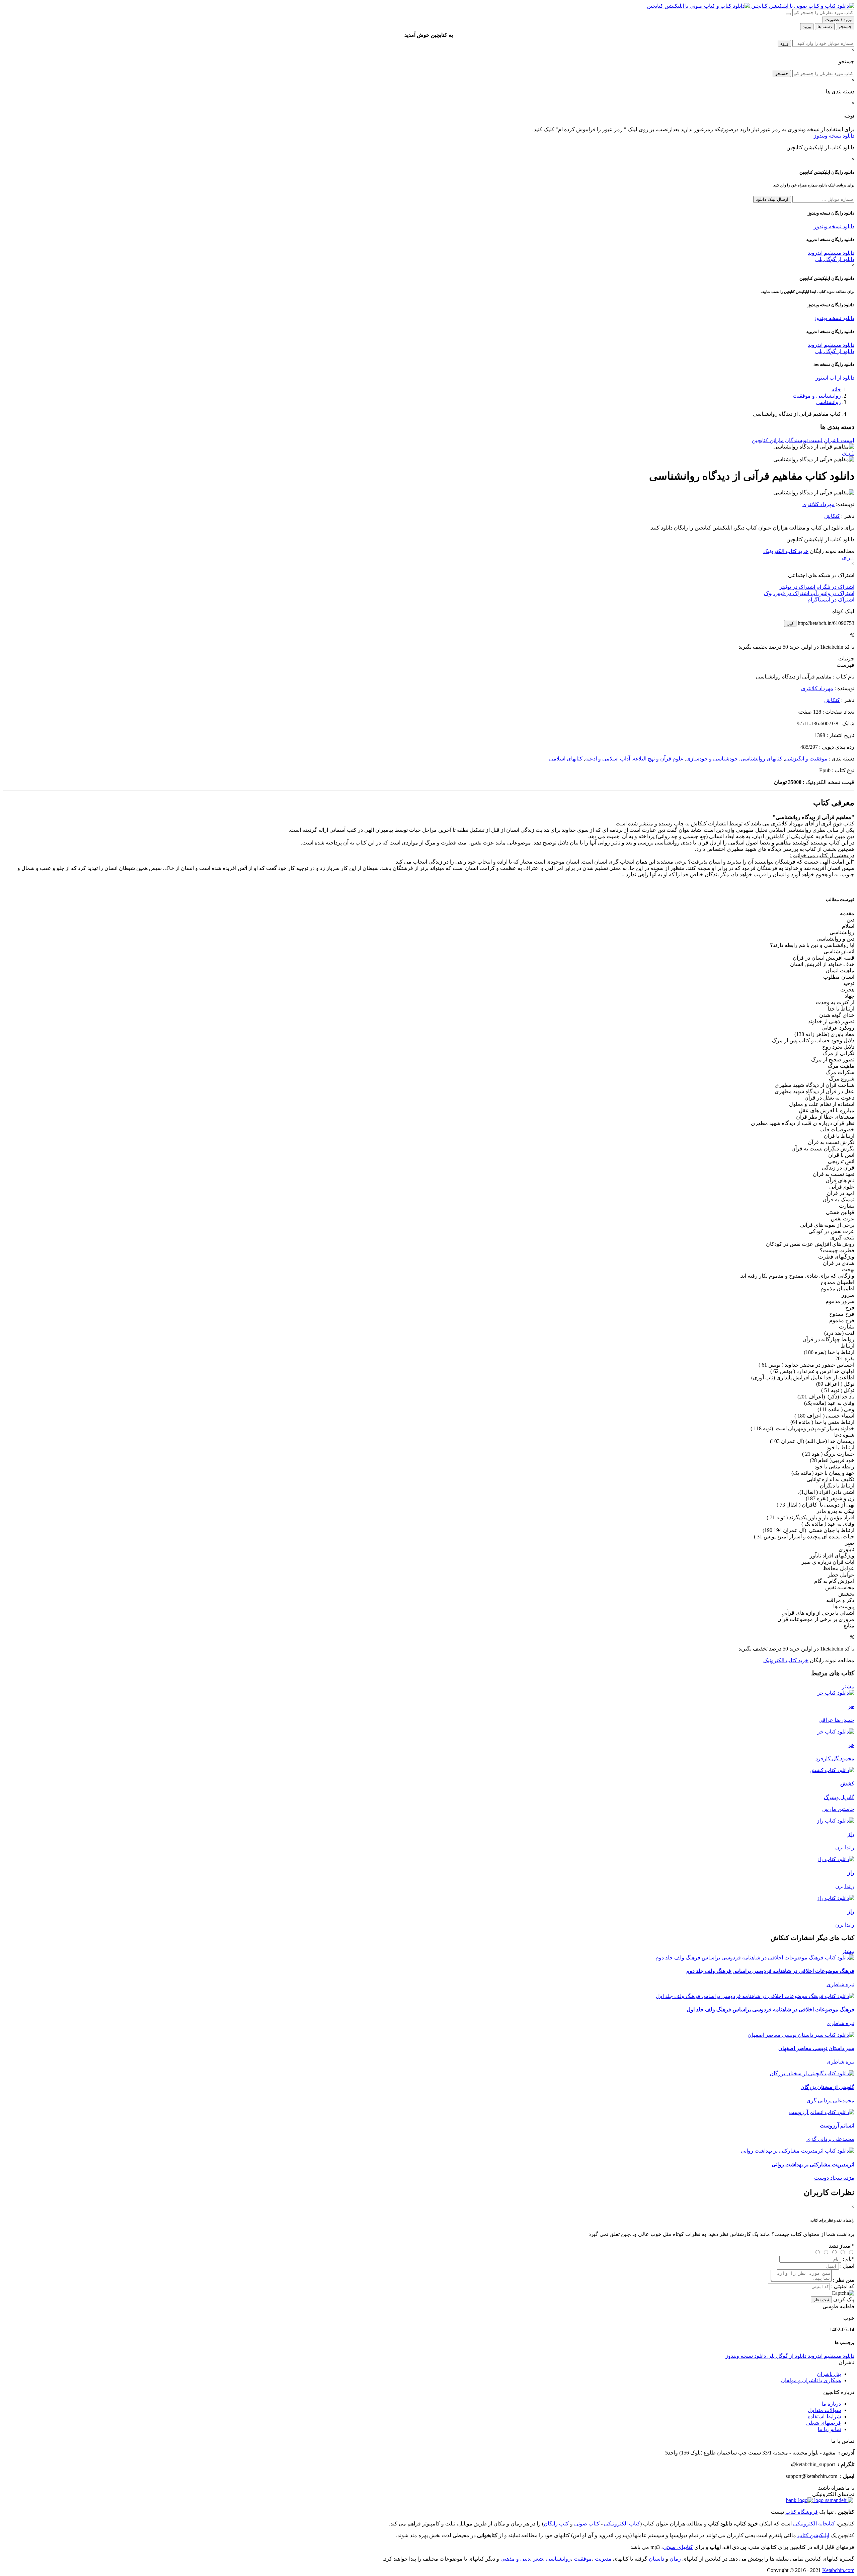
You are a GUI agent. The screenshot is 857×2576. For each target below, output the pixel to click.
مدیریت (603, 2559)
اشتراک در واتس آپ (832, 593)
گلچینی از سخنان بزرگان (827, 2087)
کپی (790, 623)
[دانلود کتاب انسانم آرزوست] (822, 2112)
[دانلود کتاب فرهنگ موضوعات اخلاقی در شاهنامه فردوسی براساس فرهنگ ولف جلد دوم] (755, 1958)
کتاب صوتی (587, 2524)
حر (851, 1706)
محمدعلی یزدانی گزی (830, 2101)
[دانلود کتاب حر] (836, 1693)
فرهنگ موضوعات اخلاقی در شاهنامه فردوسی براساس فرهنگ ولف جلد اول (770, 2009)
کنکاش (832, 516)
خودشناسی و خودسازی (712, 759)
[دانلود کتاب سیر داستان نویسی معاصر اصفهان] (801, 2035)
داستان (656, 2559)
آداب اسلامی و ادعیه (608, 759)
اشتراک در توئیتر (797, 587)
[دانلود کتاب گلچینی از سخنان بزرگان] (812, 2073)
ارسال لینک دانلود (772, 199)
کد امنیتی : (843, 2286)
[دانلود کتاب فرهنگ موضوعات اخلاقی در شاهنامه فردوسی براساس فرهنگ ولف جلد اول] (755, 1996)
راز (851, 1834)
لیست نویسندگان (804, 440)
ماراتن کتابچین (768, 440)
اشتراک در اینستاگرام (831, 600)
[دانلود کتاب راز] (836, 1821)
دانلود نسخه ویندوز (834, 136)
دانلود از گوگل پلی (835, 259)
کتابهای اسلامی (566, 759)
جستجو (782, 73)
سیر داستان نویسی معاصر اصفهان (816, 2048)
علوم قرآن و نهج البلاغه (658, 759)
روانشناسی (829, 402)
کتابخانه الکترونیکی (813, 2524)
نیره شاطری (840, 1984)
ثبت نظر (821, 2300)
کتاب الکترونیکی (622, 2524)
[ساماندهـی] (833, 2500)
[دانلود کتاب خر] (836, 1732)
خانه (836, 389)
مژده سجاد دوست (834, 2178)
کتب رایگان (556, 2524)
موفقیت (583, 2559)
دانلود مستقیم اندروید (831, 253)
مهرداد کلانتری (819, 504)
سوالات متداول (824, 2410)
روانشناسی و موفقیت (817, 396)
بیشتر (848, 1686)
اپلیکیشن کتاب (813, 2535)
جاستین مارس (838, 1809)
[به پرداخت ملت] (799, 2500)
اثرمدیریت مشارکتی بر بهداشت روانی (813, 2164)
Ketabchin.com (838, 2570)
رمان (675, 2559)
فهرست (845, 665)
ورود (784, 43)
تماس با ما (829, 2429)
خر (851, 1745)
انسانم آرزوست (837, 2126)
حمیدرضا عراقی (836, 1720)
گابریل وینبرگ (839, 1797)
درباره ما (831, 2404)
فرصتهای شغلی (824, 2423)
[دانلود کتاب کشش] (832, 1770)
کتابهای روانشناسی (761, 759)
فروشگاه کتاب (802, 2512)
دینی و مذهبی (515, 2559)
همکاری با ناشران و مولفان (811, 2380)
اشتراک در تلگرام (835, 587)
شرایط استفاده (824, 2417)
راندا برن (845, 1847)
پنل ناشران (829, 2374)
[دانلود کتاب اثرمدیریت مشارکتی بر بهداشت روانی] (798, 2151)
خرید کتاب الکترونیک (786, 551)
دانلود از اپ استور (835, 378)
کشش (847, 1784)
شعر (538, 2559)
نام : (848, 2259)
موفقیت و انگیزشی (806, 759)
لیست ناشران (839, 440)
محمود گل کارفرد (835, 1758)
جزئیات (846, 659)
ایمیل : (847, 2266)
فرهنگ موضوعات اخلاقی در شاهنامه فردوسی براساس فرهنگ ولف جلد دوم (770, 1971)
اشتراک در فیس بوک (787, 593)
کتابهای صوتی (678, 2547)
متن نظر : (844, 2280)
